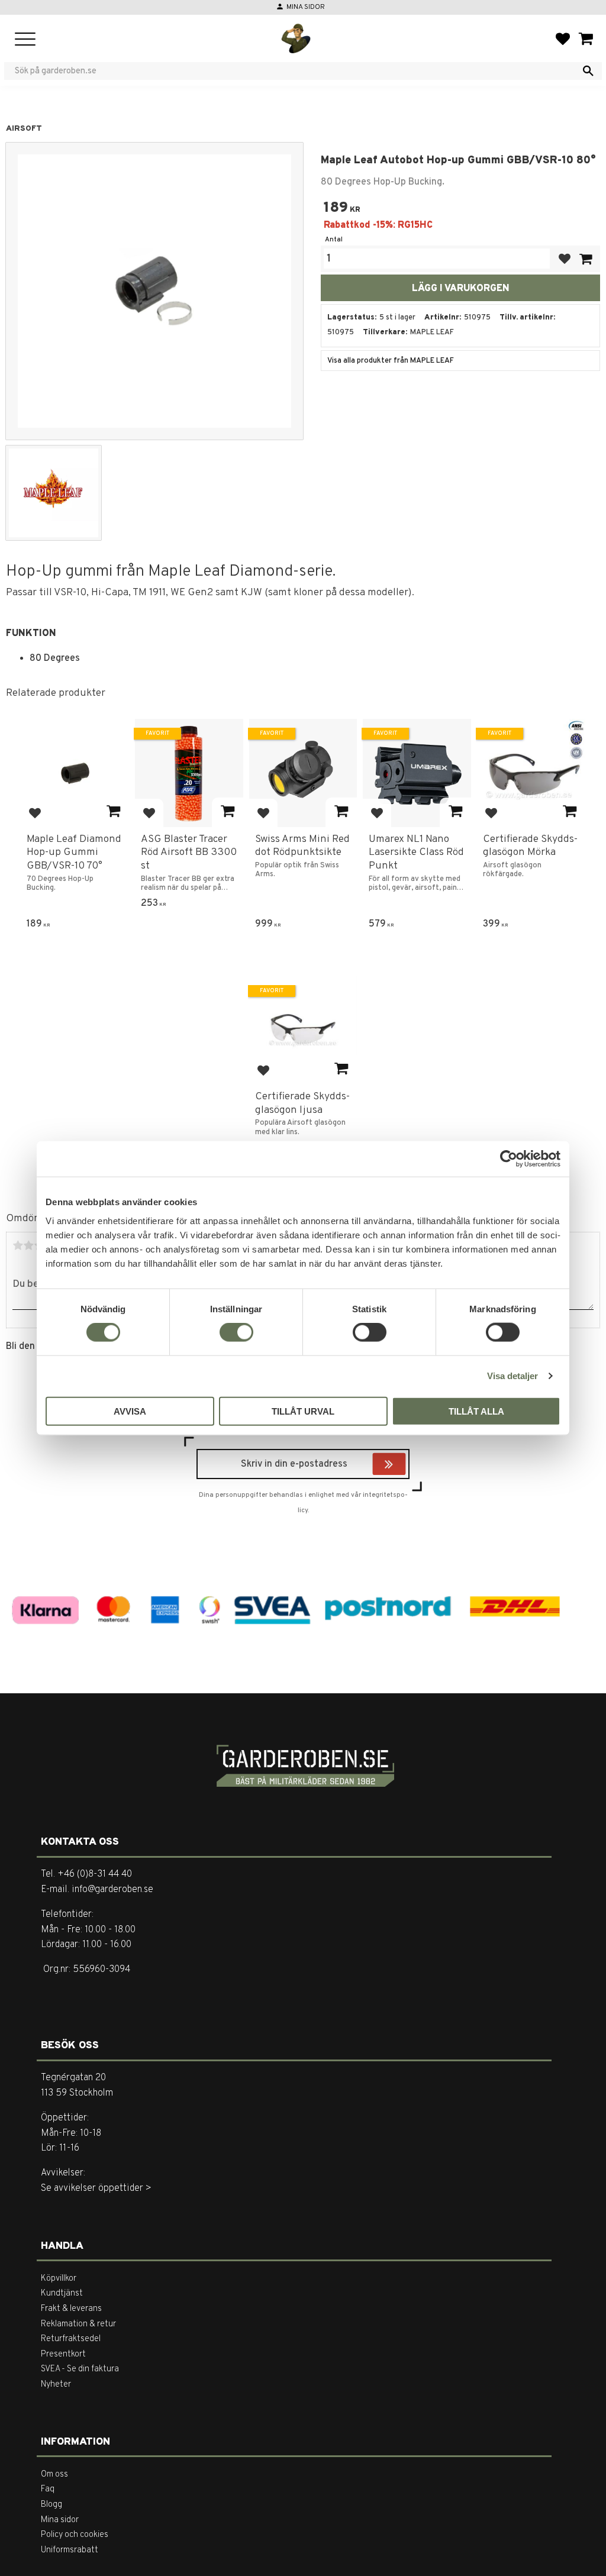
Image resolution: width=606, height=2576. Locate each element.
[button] (25, 40)
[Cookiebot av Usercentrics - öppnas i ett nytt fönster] (509, 1159)
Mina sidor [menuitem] (60, 2520)
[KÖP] (585, 259)
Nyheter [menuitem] (56, 2385)
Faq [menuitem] (48, 2489)
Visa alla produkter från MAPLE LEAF (391, 361)
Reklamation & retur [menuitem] (78, 2324)
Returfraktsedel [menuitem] (71, 2339)
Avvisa (130, 1411)
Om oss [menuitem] (54, 2475)
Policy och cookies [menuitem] (75, 2535)
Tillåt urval (303, 1411)
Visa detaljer (512, 1376)
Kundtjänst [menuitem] (62, 2293)
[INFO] (113, 812)
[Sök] (588, 71)
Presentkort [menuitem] (63, 2354)
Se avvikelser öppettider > (96, 2188)
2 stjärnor (28, 1245)
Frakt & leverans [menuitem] (71, 2309)
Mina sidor (306, 7)
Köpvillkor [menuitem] (59, 2279)
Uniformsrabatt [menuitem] (70, 2550)
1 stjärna (18, 1245)
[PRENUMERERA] (403, 1465)
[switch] (236, 1332)
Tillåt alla (476, 1411)
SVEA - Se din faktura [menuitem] (80, 2369)
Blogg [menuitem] (51, 2505)
